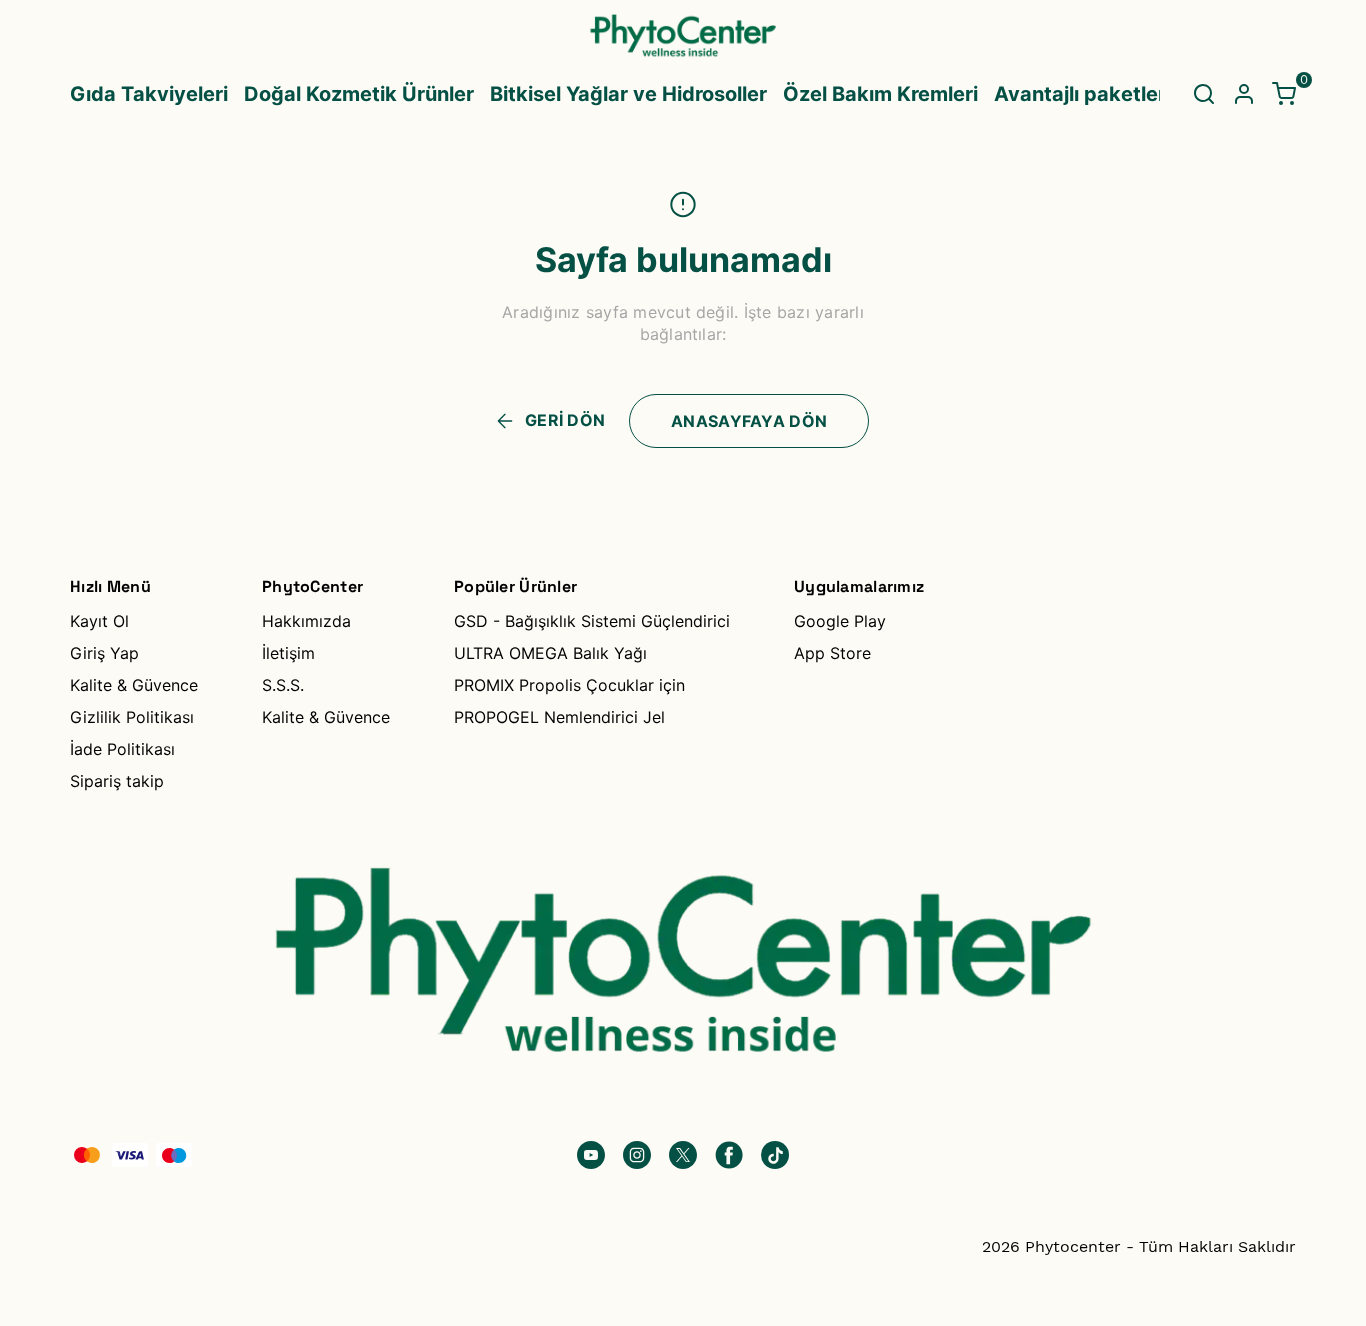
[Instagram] (637, 1155)
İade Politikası (122, 749)
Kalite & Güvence (134, 685)
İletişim (288, 653)
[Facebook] (729, 1155)
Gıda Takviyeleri (149, 94)
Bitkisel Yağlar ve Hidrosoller (628, 94)
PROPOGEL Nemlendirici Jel (559, 717)
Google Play (840, 621)
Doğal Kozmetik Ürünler (359, 94)
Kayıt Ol (99, 621)
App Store (832, 653)
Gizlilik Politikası (132, 717)
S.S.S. (283, 685)
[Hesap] (1244, 94)
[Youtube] (591, 1155)
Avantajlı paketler (1080, 94)
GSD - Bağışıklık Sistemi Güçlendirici (592, 621)
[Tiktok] (775, 1155)
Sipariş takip (117, 781)
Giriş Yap (104, 653)
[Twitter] (683, 1155)
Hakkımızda (306, 621)
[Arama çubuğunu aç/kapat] (1204, 94)
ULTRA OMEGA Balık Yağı (550, 653)
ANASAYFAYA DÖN (749, 421)
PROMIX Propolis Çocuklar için (569, 685)
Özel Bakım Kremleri (880, 94)
